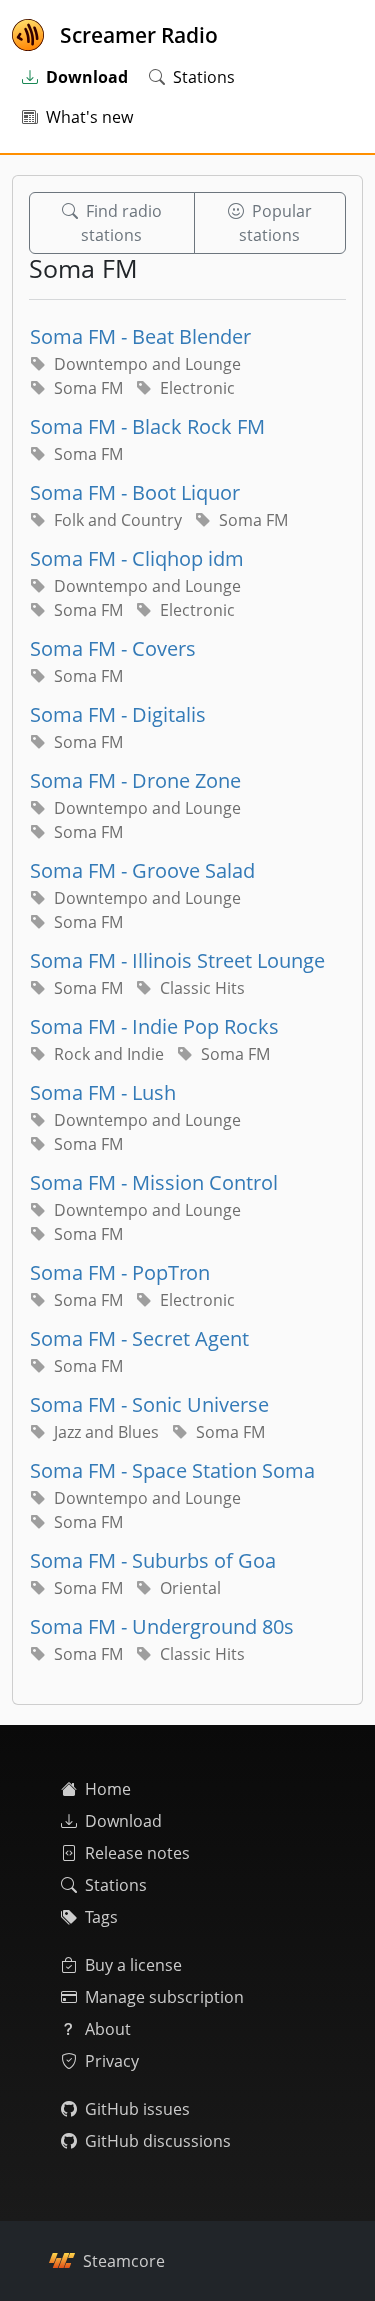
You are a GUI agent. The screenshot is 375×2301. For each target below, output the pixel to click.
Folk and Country (118, 520)
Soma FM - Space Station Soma (172, 1470)
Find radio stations (121, 223)
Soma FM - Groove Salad (142, 870)
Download (123, 1821)
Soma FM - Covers (113, 648)
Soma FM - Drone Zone (135, 780)
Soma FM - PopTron (120, 1272)
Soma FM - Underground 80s (162, 1626)
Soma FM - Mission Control (154, 1182)
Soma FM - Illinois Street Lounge (177, 960)
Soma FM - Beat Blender (140, 336)
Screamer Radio (139, 35)
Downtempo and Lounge (147, 364)
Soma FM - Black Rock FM (147, 426)
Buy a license (133, 1965)
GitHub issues (137, 2109)
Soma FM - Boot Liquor (135, 492)
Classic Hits (202, 988)
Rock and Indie (109, 1054)
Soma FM (88, 388)
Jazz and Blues (106, 1432)
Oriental (190, 1588)
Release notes (137, 1853)
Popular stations (275, 223)
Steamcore (124, 2261)
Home (108, 1789)
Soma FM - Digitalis (118, 714)
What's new (89, 117)
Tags (101, 1917)
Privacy (112, 2061)
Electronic (197, 388)
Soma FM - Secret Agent (139, 1338)
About (108, 2029)
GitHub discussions (158, 2141)
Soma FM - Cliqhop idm (137, 558)
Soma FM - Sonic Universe (149, 1404)
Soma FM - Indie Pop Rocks (154, 1026)
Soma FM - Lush (103, 1092)
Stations (204, 77)
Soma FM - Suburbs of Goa (153, 1560)
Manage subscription (164, 1997)
